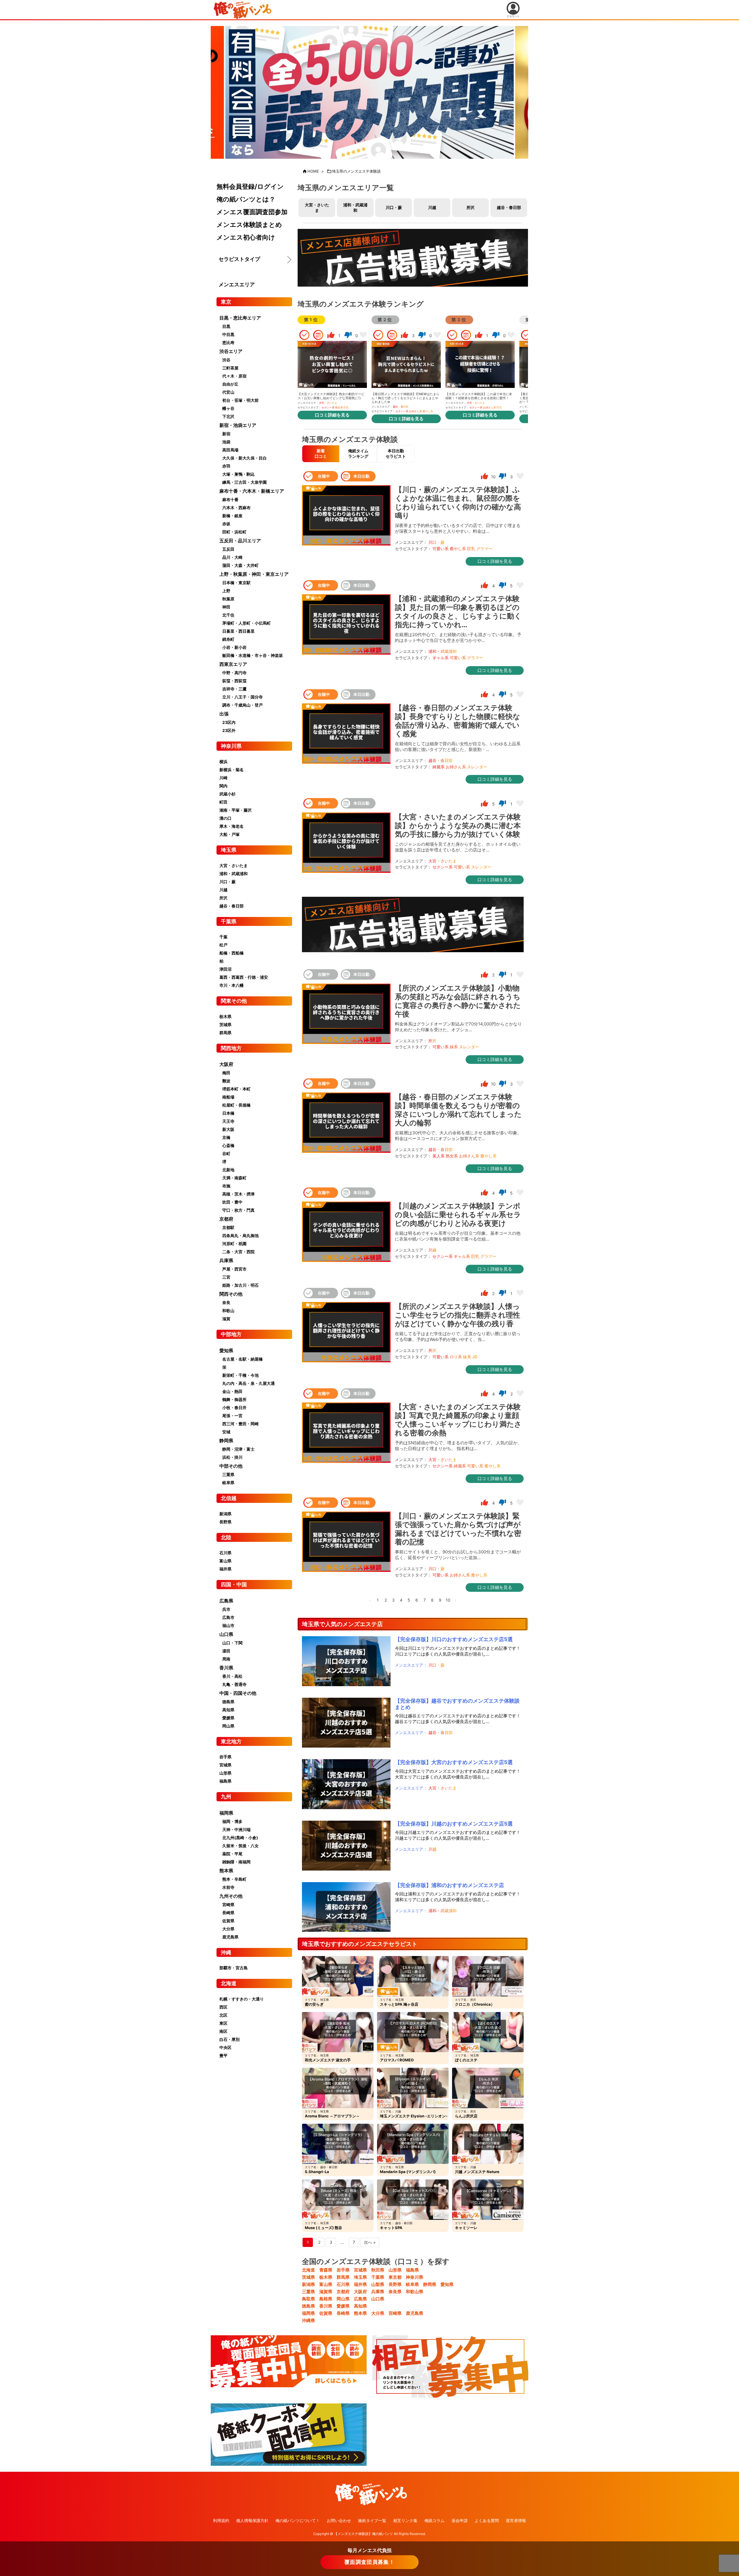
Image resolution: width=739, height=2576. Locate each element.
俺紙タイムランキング (358, 453)
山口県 (378, 2299)
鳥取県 (308, 2299)
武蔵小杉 (227, 794)
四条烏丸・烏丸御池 (240, 1235)
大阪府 (360, 2292)
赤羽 (226, 466)
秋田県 (378, 2270)
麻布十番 (230, 499)
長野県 (395, 2284)
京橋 (226, 1137)
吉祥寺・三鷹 (234, 689)
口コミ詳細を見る (332, 415)
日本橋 (228, 1113)
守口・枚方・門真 (238, 1210)
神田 (226, 607)
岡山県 (343, 2299)
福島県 (412, 2270)
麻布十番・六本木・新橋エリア (252, 491)
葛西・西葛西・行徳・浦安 (244, 977)
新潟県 (308, 2284)
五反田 (228, 549)
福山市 (228, 1625)
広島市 (228, 1617)
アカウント (513, 16)
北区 (223, 2015)
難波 (226, 1081)
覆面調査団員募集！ (369, 2562)
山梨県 (378, 2284)
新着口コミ (321, 453)
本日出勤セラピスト (396, 453)
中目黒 (228, 334)
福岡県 (308, 2313)
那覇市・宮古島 (234, 1968)
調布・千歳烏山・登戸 (242, 705)
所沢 (471, 207)
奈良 (226, 1302)
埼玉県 (360, 2277)
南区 (223, 2031)
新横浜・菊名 (232, 770)
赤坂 (226, 524)
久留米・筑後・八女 (240, 1846)
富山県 (326, 2284)
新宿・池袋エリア (238, 425)
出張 (224, 714)
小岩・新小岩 (234, 647)
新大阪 (228, 1129)
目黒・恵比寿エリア (240, 318)
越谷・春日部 (509, 207)
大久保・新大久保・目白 (245, 458)
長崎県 (343, 2313)
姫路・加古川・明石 (240, 1285)
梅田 (226, 1073)
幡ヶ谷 (228, 408)
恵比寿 (228, 342)
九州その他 (231, 1896)
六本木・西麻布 (236, 508)
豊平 (223, 2055)
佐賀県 (326, 2313)
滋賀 (226, 1319)
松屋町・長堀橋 (236, 1105)
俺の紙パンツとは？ (246, 199)
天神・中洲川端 (236, 1829)
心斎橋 (228, 1145)
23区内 (229, 722)
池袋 (226, 442)
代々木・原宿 (234, 376)
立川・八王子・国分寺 (242, 697)
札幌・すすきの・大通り (242, 1999)
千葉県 (378, 2277)
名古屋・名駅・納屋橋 (242, 1359)
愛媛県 (343, 2306)
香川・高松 (232, 1676)
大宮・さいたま (317, 208)
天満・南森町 (234, 1178)
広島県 (360, 2299)
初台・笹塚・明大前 (240, 400)
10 (448, 1600)
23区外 (229, 730)
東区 (223, 2023)
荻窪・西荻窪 (234, 681)
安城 (226, 1432)
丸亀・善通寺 (234, 1684)
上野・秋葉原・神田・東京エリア (254, 574)
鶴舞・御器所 (234, 1399)
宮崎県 (395, 2313)
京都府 (343, 2292)
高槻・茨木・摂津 (238, 1194)
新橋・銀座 (232, 516)
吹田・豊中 (232, 1202)
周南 (226, 1659)
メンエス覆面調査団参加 (252, 212)
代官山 (228, 392)
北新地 (228, 1170)
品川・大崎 (232, 557)
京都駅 (228, 1227)
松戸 (223, 945)
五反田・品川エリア (240, 541)
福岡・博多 (232, 1821)
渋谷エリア (231, 351)
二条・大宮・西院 (238, 1252)
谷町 (226, 1153)
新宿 (226, 434)
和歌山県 (415, 2292)
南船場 (228, 1097)
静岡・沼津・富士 (238, 1449)
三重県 (308, 2292)
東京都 (395, 2277)
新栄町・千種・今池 (240, 1375)
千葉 (223, 937)
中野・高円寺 (234, 673)
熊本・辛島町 (234, 1879)
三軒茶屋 (230, 368)
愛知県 (447, 2284)
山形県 (395, 2270)
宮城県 (360, 2270)
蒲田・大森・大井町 (240, 565)
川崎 (223, 778)
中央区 (225, 2047)
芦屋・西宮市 (234, 1269)
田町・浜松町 (234, 532)
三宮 (226, 1277)
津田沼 (225, 969)
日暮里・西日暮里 (238, 631)
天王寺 (228, 1121)
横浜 (223, 762)
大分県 (378, 2313)
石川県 (343, 2284)
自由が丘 (230, 384)
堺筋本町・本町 (236, 1089)
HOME (313, 171)
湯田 (226, 1651)
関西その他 (231, 1294)
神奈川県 (415, 2277)
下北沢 (228, 416)
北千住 (228, 615)
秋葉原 (228, 599)
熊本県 (360, 2313)
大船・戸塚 (229, 834)
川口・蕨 (394, 207)
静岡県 (430, 2284)
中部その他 (231, 1466)
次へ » (370, 2242)
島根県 (326, 2299)
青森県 (326, 2270)
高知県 (360, 2306)
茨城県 (308, 2277)
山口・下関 (232, 1643)
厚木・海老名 (232, 826)
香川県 (326, 2306)
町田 (223, 802)
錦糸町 (228, 639)
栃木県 (326, 2277)
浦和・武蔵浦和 (355, 208)
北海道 (308, 2270)
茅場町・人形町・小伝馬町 (247, 623)
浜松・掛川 (232, 1457)
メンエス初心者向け (246, 237)
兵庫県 (378, 2292)
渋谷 (226, 360)
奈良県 (395, 2292)
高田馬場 (230, 450)
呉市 (226, 1609)
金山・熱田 (232, 1391)
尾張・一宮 (232, 1416)
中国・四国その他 (238, 1693)
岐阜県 (412, 2284)
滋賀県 (326, 2292)
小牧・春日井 (234, 1407)
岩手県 (343, 2270)
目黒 (226, 326)
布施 (226, 1186)
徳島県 (308, 2306)
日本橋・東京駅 (236, 583)
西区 (223, 2007)
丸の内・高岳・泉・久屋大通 (249, 1383)
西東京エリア (233, 664)
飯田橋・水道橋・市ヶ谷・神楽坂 (253, 655)
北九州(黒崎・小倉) (240, 1838)
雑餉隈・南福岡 (236, 1862)
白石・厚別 (229, 2039)
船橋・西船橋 (232, 953)
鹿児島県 (415, 2313)
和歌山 (228, 1311)
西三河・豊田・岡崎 (240, 1424)
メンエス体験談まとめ (249, 225)
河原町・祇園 (234, 1244)
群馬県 (343, 2277)
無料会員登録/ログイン (250, 186)
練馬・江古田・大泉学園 (245, 482)
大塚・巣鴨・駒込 (238, 474)
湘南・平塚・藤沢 (236, 810)
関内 (223, 786)
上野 (226, 591)
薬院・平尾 (232, 1854)
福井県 (360, 2284)
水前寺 (228, 1887)
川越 (432, 207)
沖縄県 (308, 2320)
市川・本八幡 (232, 985)
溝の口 (225, 818)
